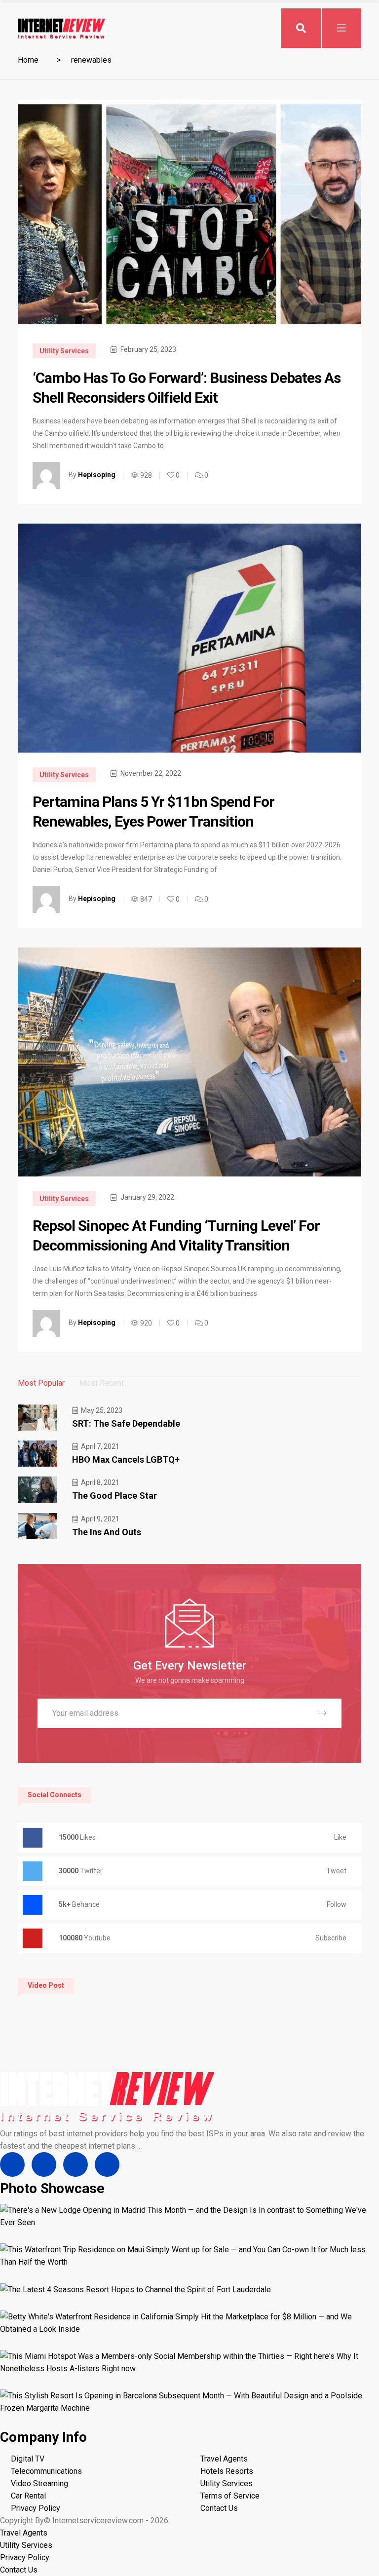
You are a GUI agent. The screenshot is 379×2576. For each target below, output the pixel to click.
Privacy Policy (36, 2508)
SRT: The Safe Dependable (126, 1423)
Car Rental (28, 2496)
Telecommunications (46, 2471)
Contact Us (219, 2508)
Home (28, 60)
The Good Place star (114, 1496)
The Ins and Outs (107, 1532)
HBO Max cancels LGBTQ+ (126, 1459)
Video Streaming (39, 2483)
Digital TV (28, 2459)
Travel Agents (224, 2459)
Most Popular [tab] (41, 1383)
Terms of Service (230, 2496)
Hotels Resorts (227, 2471)
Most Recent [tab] (102, 1383)
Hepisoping (97, 475)
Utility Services (64, 351)
